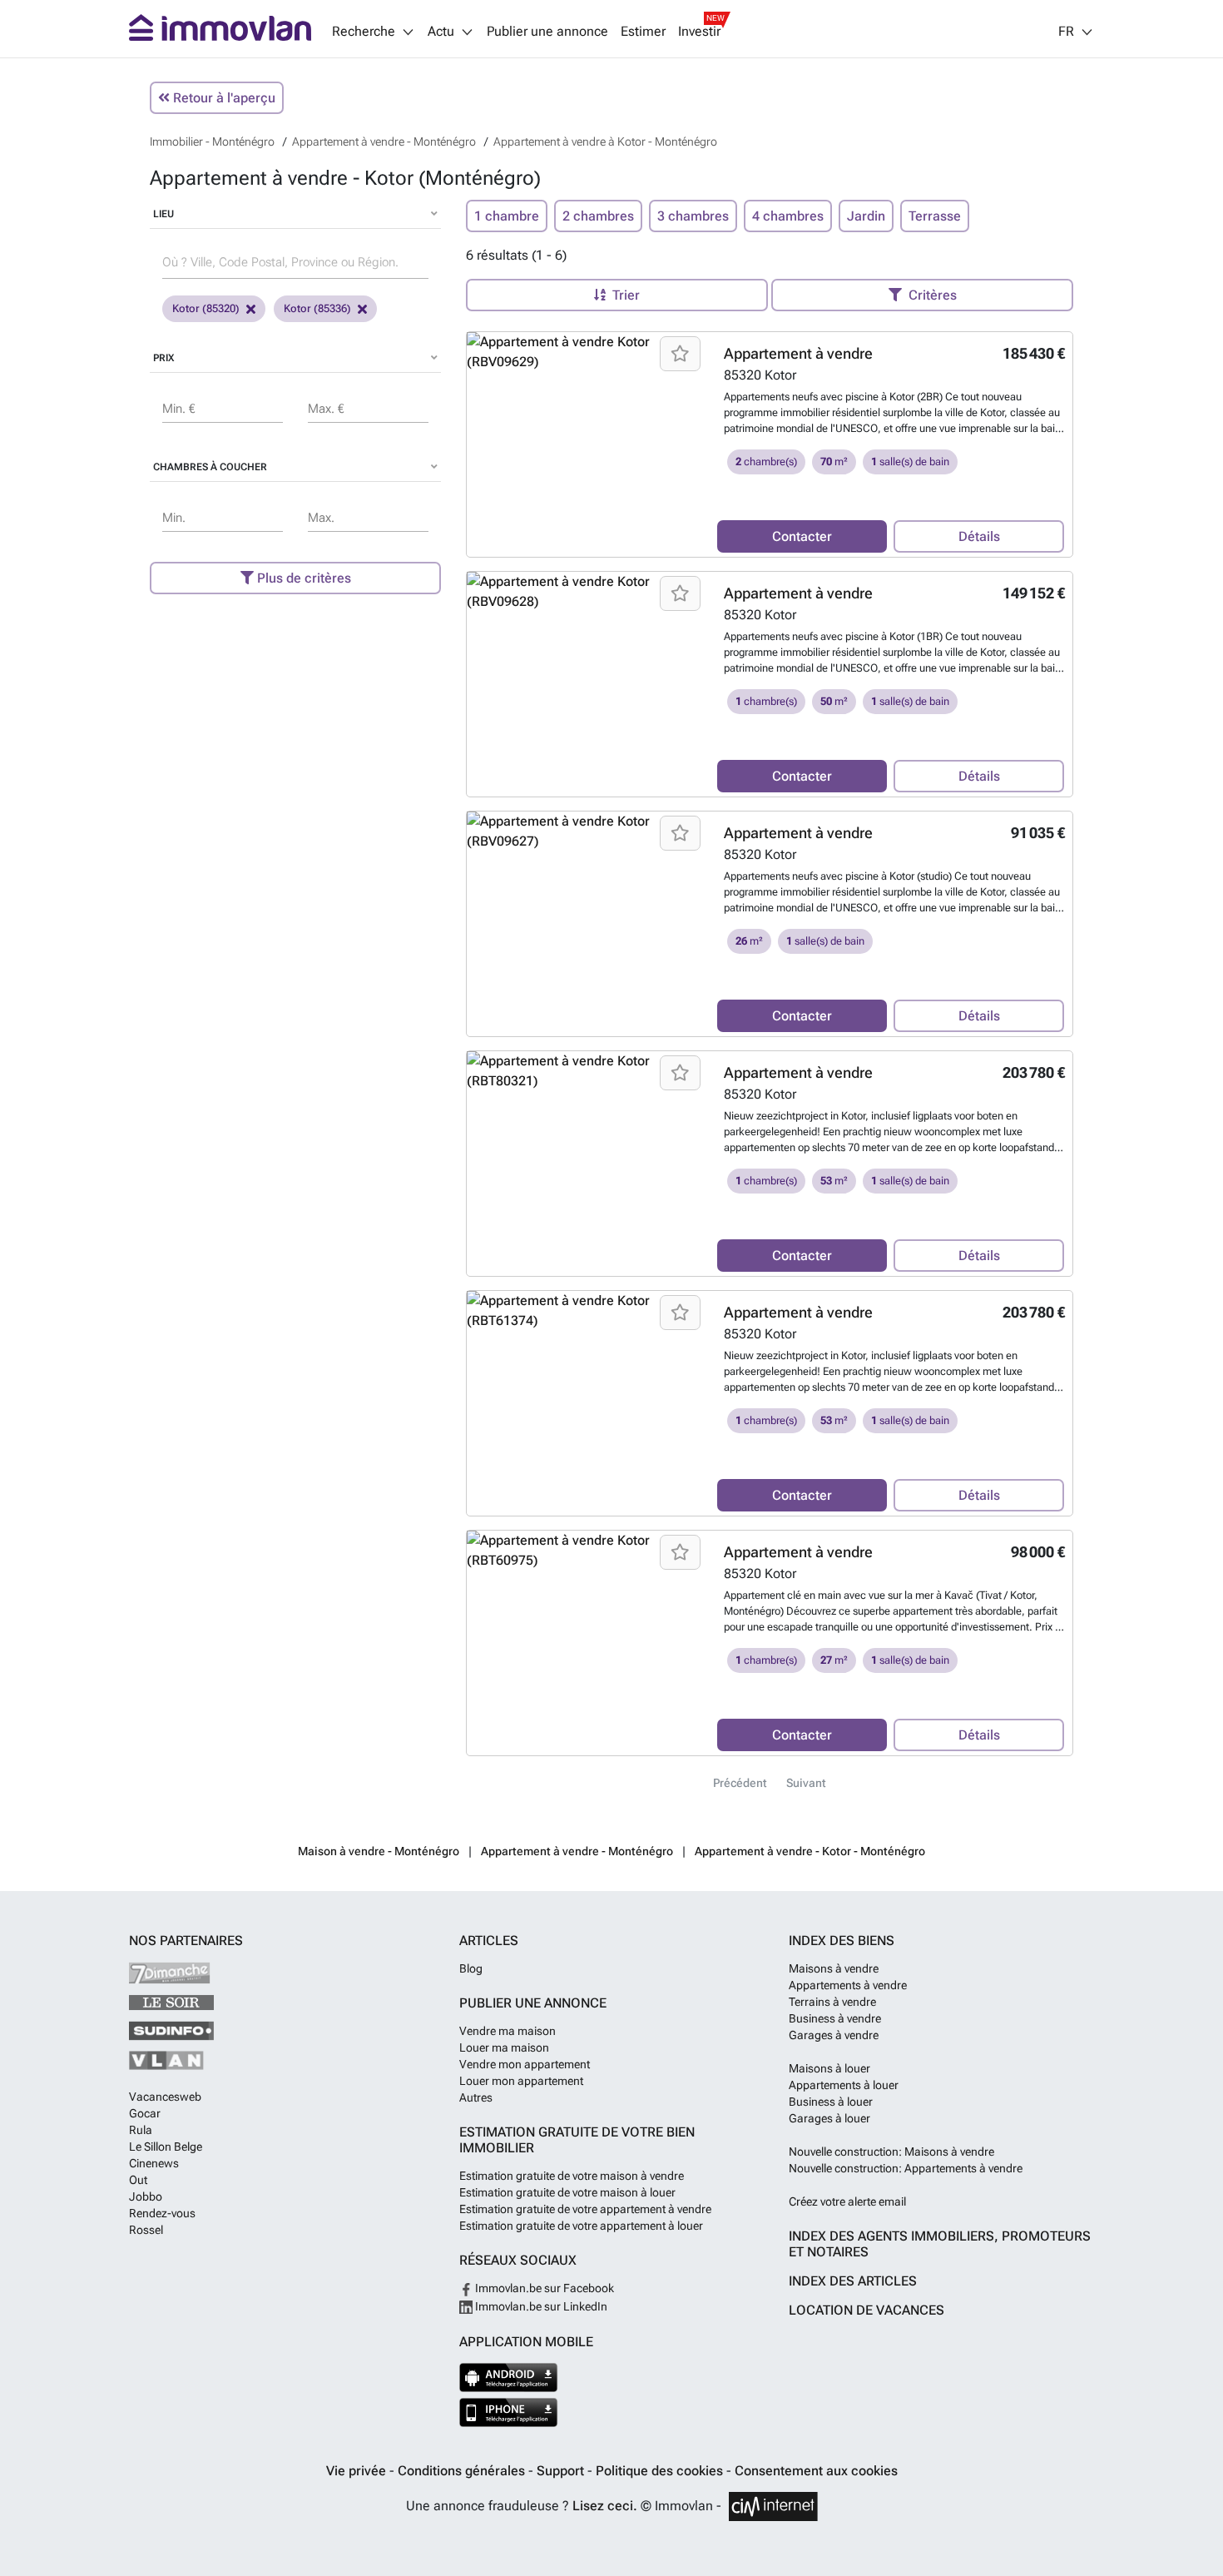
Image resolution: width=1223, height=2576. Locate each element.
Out (138, 2180)
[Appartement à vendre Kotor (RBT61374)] (586, 1311)
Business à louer (831, 2102)
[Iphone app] (509, 2412)
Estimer (643, 32)
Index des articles (853, 2281)
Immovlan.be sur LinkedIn (540, 2306)
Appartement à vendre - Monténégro (577, 1851)
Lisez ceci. (605, 2506)
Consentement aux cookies (816, 2471)
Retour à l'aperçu (223, 98)
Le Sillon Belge (166, 2147)
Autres (476, 2097)
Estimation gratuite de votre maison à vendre (572, 2176)
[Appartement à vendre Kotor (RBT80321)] (586, 1071)
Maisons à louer (829, 2068)
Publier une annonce (547, 32)
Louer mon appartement (521, 2081)
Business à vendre (835, 2018)
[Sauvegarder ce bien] (680, 354)
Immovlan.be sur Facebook (543, 2288)
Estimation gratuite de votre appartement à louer (581, 2226)
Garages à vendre (834, 2035)
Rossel (146, 2230)
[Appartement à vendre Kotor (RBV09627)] (586, 831)
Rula (141, 2130)
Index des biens (842, 1941)
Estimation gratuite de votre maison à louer (567, 2192)
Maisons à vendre (834, 1968)
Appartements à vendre (848, 1985)
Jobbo (146, 2196)
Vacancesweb (165, 2097)
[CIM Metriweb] (773, 2507)
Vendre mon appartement (525, 2064)
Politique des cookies (661, 2471)
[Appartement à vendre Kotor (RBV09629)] (586, 352)
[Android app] (509, 2377)
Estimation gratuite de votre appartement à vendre (585, 2209)
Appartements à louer (844, 2085)
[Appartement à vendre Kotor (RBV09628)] (586, 592)
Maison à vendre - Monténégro (379, 1851)
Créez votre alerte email (847, 2201)
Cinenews (154, 2163)
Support (562, 2471)
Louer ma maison (504, 2047)
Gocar (145, 2113)
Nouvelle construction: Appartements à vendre (906, 2168)
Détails (979, 536)
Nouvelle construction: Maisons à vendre (891, 2152)
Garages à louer (829, 2118)
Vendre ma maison (508, 2031)
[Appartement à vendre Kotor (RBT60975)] (586, 1551)
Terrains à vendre (832, 2002)
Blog (471, 1968)
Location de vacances (866, 2310)
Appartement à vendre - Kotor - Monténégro (810, 1851)
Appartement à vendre (798, 353)
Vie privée (358, 2471)
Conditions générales (463, 2471)
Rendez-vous (162, 2213)
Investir (699, 32)
